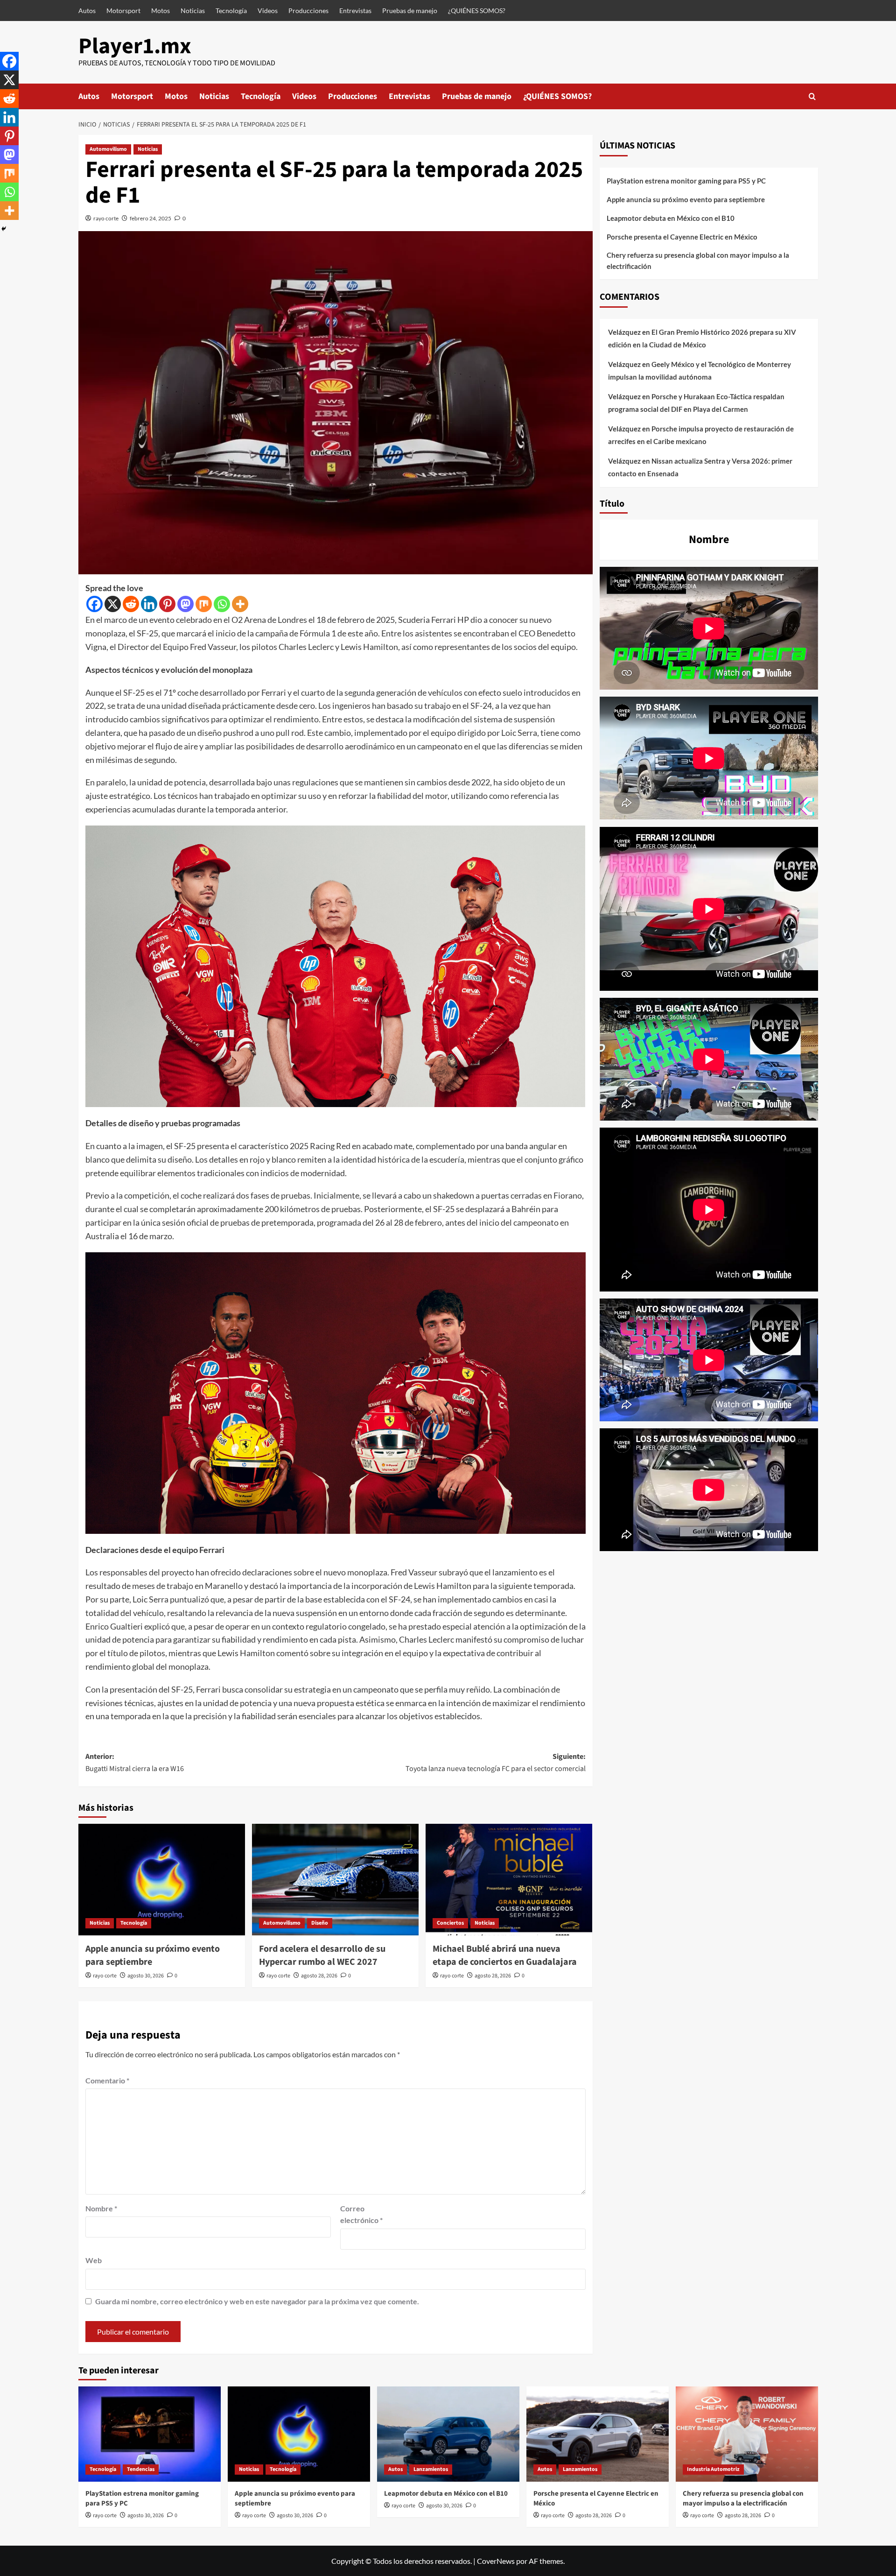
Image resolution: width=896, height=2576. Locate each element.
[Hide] (4, 229)
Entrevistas (355, 11)
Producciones (308, 11)
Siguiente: (496, 1763)
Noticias (193, 11)
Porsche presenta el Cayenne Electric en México (682, 237)
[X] (113, 604)
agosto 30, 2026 (146, 1976)
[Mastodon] (185, 604)
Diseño (320, 1923)
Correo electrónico (361, 2214)
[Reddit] (131, 604)
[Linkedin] (149, 604)
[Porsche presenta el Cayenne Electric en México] (598, 2434)
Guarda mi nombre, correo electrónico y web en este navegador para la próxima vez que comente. (257, 2301)
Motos (161, 11)
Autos (87, 11)
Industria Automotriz (713, 2469)
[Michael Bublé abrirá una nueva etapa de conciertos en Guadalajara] (509, 1879)
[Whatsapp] (222, 604)
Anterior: (135, 1763)
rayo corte (106, 218)
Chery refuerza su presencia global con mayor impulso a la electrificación (698, 261)
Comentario (107, 2080)
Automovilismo (108, 149)
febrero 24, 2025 (150, 218)
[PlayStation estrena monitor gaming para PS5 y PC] (150, 2434)
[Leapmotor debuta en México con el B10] (448, 2434)
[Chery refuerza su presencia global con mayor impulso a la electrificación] (747, 2434)
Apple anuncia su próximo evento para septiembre (686, 199)
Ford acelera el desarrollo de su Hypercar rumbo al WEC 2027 (322, 1955)
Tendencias (141, 2469)
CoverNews (496, 2561)
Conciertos (450, 1923)
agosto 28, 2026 (319, 1976)
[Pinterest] (167, 604)
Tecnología (231, 11)
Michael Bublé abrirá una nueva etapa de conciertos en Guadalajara (505, 1955)
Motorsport (123, 11)
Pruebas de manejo (410, 11)
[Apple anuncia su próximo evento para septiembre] (162, 1879)
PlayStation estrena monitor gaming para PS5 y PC (686, 181)
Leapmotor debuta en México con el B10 (671, 218)
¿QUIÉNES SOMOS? (477, 11)
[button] (812, 96)
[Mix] (204, 604)
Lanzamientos (431, 2469)
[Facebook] (94, 604)
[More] (240, 604)
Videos (268, 11)
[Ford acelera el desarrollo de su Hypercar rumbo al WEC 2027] (335, 1879)
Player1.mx (135, 46)
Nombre (101, 2208)
